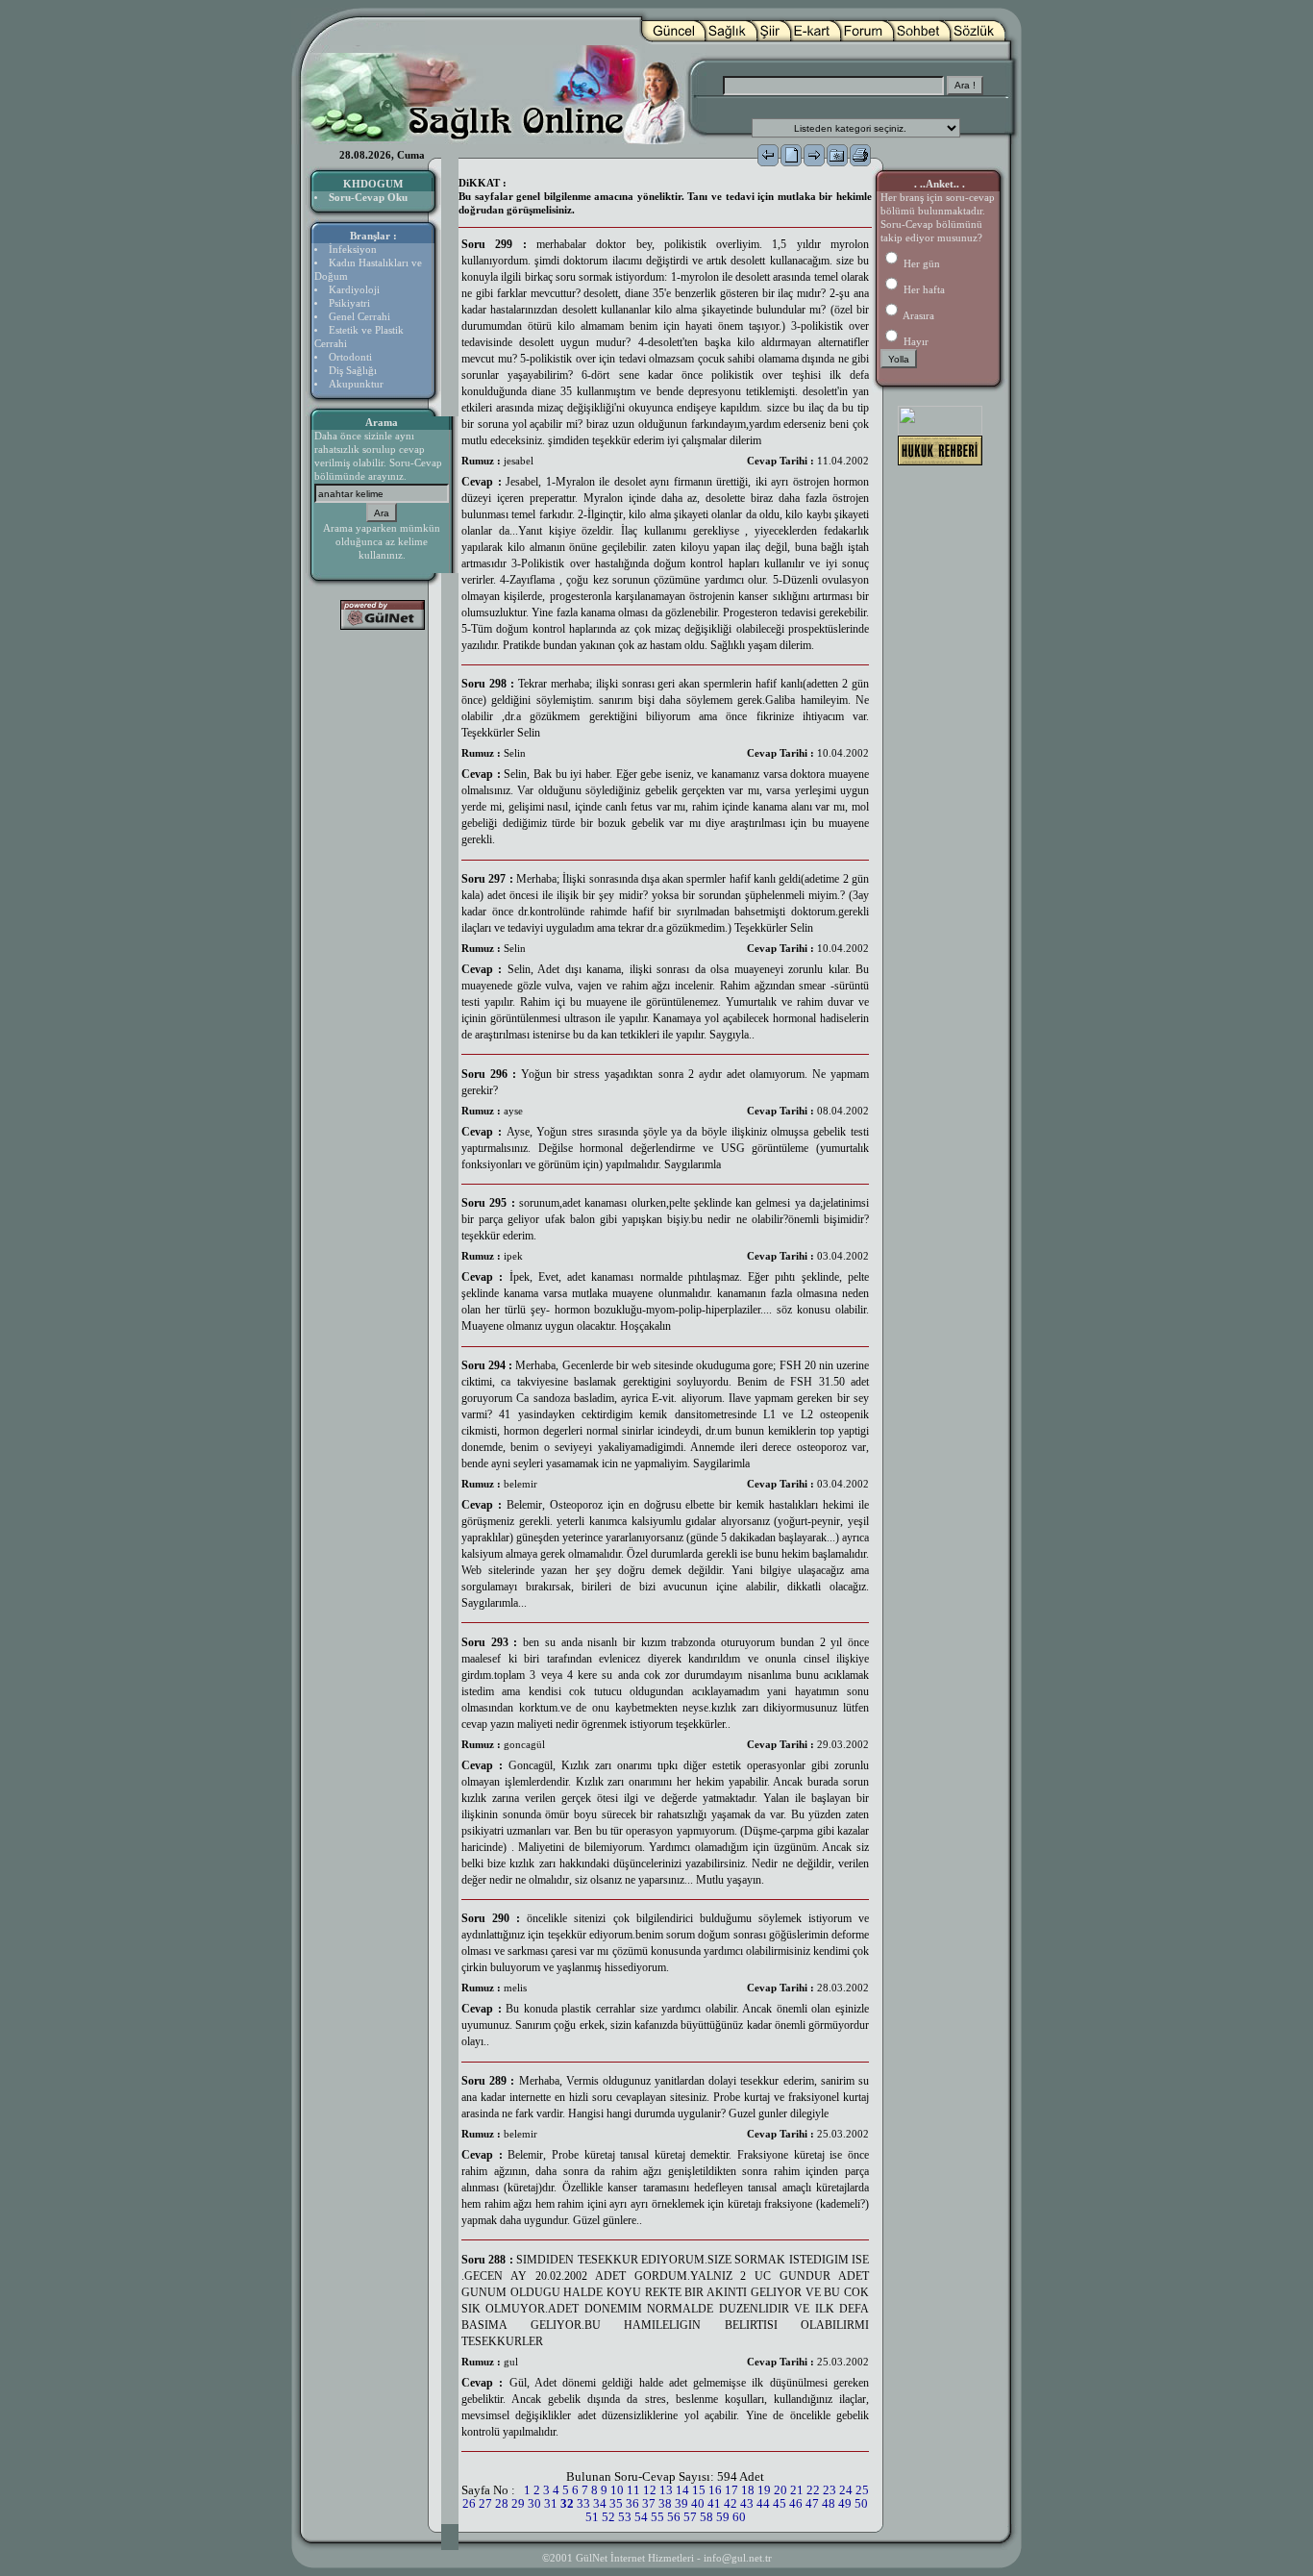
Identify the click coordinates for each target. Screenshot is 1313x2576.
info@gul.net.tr (738, 2558)
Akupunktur (356, 384)
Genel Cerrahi (359, 317)
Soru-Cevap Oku (368, 198)
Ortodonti (350, 357)
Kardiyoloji (354, 290)
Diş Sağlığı (353, 371)
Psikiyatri (349, 303)
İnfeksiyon (353, 250)
